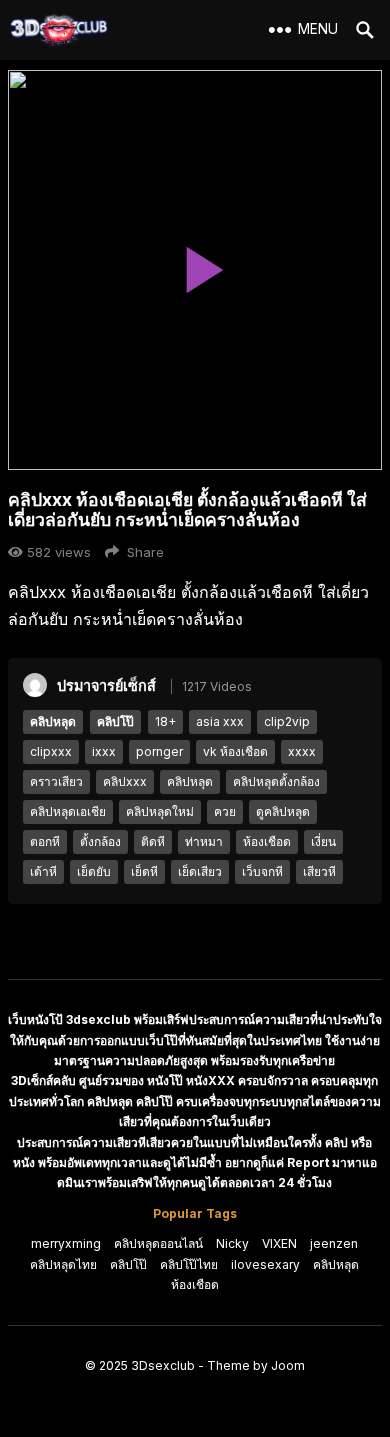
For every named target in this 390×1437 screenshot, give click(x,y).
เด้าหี (43, 871)
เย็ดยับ (94, 871)
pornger (159, 751)
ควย (225, 811)
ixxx (104, 751)
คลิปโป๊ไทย (189, 1264)
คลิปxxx (125, 781)
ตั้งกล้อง (100, 841)
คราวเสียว (56, 781)
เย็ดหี (144, 871)
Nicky (232, 1243)
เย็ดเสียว (200, 871)
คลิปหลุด (53, 721)
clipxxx (51, 751)
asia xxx (220, 721)
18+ (165, 721)
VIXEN (279, 1243)
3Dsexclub (163, 1365)
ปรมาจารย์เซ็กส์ (106, 685)
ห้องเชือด (267, 841)
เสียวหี (319, 871)
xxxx (302, 751)
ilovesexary (265, 1264)
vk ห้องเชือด (235, 751)
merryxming (66, 1243)
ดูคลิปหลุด (283, 811)
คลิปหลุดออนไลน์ (158, 1243)
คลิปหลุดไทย (63, 1264)
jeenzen (334, 1243)
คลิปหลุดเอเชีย (68, 811)
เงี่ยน (323, 841)
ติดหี (153, 841)
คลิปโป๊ (115, 721)
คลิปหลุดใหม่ (160, 811)
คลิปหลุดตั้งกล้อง (276, 781)
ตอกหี (45, 841)
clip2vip (287, 721)
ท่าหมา (204, 841)
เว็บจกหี (262, 871)
